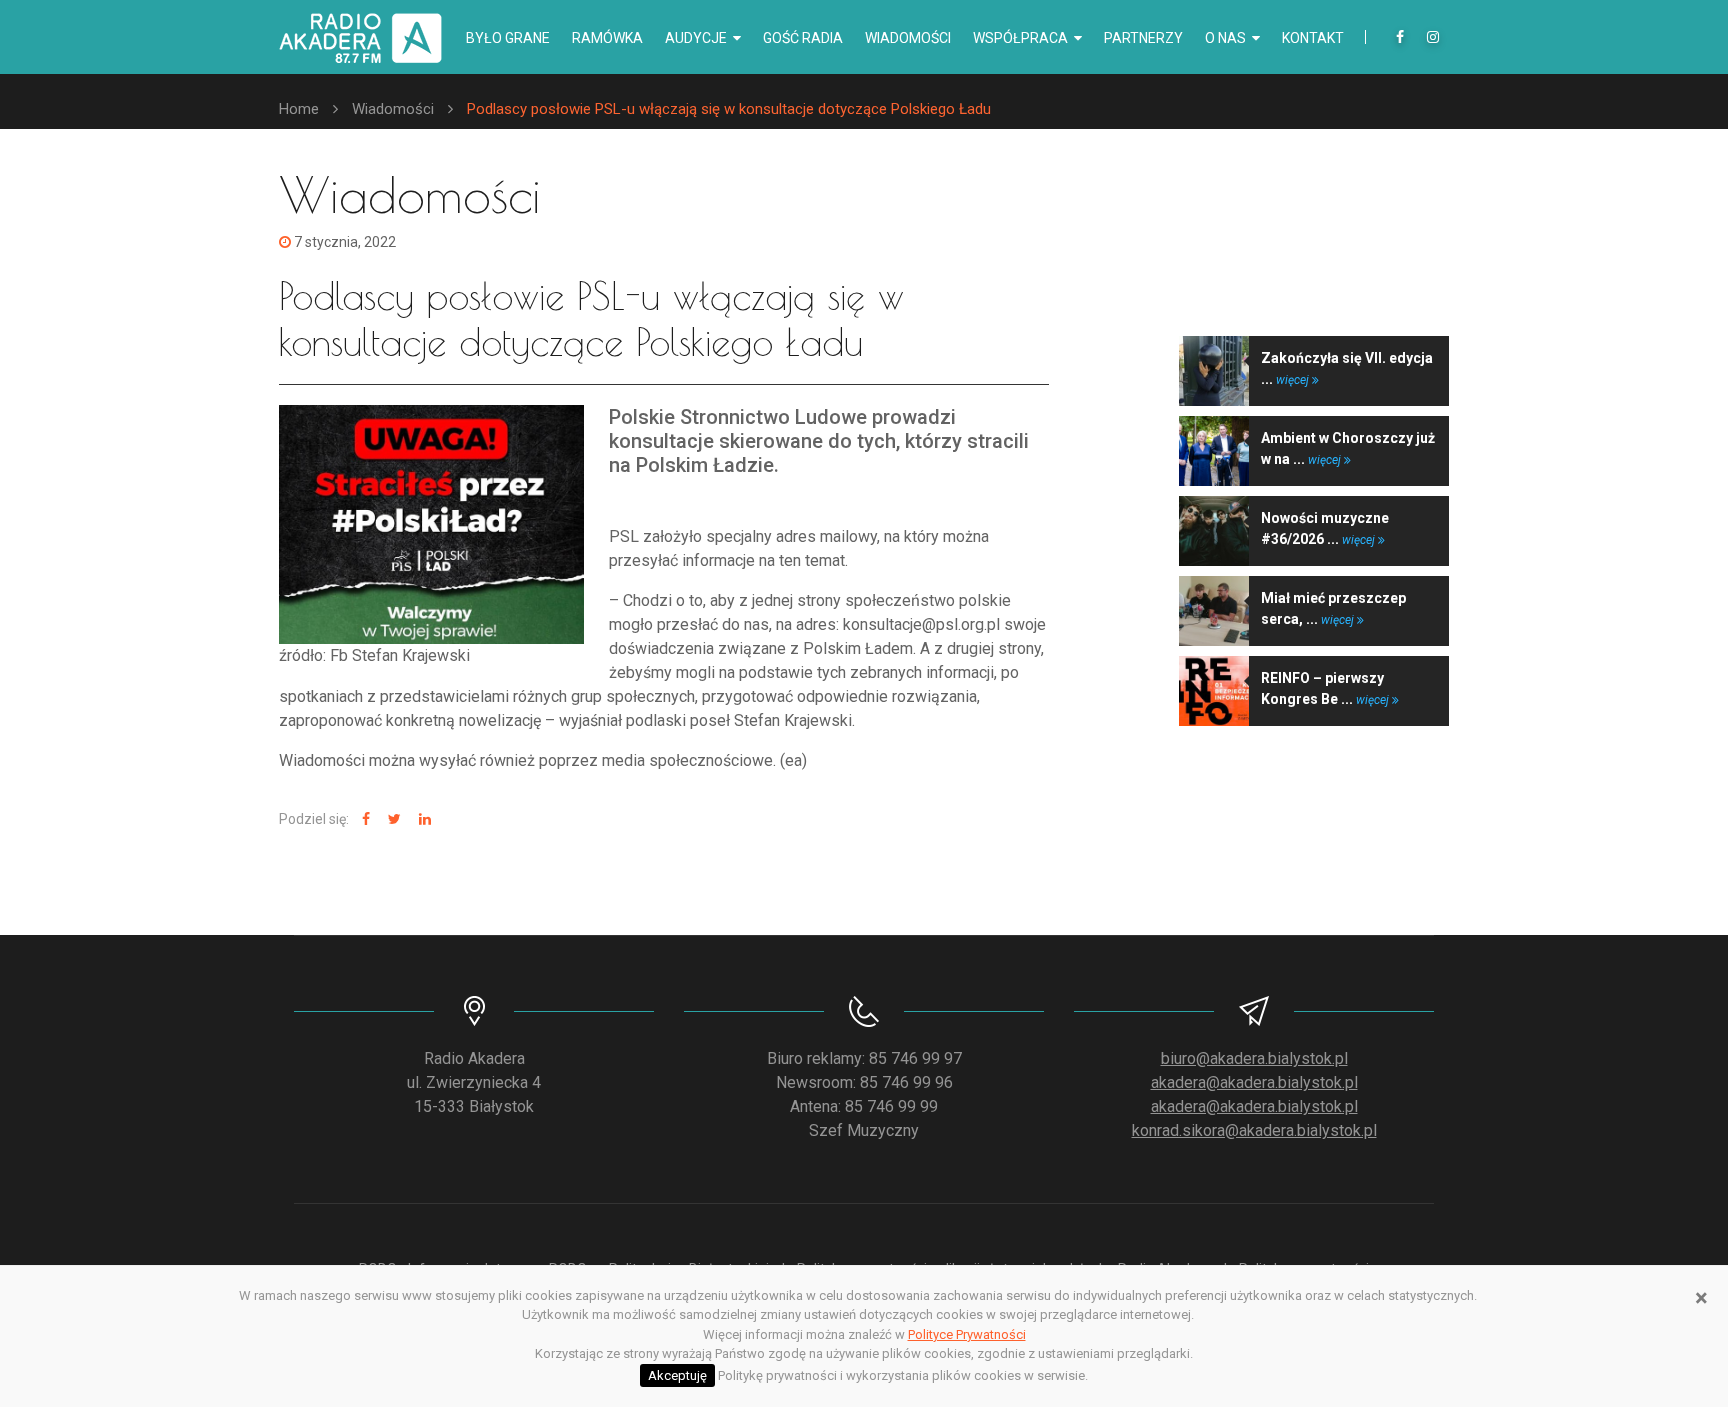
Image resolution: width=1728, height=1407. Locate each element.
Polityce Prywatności (967, 1334)
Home (299, 109)
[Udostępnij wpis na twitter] (392, 819)
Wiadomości (908, 38)
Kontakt (1313, 38)
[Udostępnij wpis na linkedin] (422, 819)
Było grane (508, 38)
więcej (1294, 380)
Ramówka (607, 38)
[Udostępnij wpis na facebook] (363, 819)
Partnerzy (1143, 38)
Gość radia (803, 38)
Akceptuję (677, 1375)
